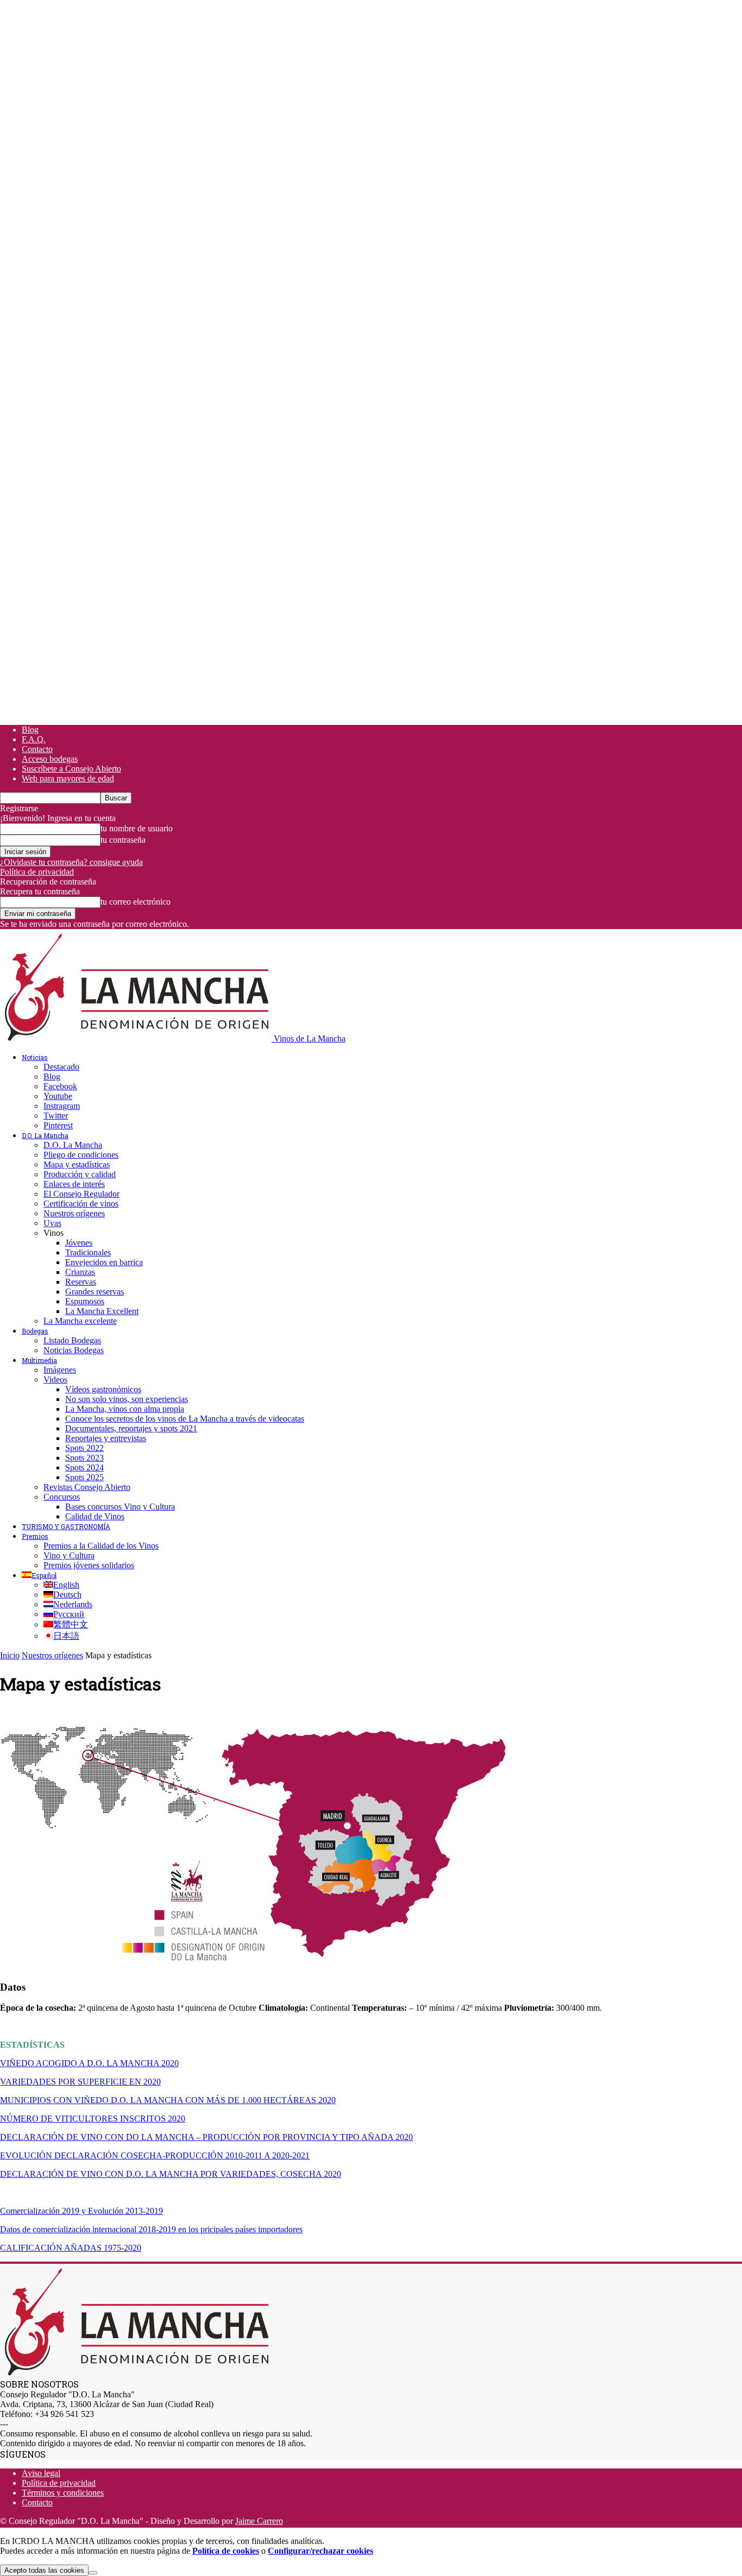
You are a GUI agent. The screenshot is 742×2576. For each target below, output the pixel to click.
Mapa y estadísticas (77, 1164)
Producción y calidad (80, 1174)
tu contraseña (123, 840)
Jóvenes (79, 1243)
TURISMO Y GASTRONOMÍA (66, 1526)
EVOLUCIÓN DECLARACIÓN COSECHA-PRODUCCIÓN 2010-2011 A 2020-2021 (155, 2155)
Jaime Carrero (259, 2521)
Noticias (35, 1057)
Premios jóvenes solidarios (89, 1565)
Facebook (60, 1086)
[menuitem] (39, 1575)
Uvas (52, 1223)
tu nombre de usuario (137, 828)
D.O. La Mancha (45, 1135)
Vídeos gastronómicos (103, 1389)
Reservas (81, 1282)
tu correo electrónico (136, 902)
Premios (35, 1536)
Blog (30, 730)
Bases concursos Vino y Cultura (120, 1507)
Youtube (58, 1096)
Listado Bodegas (72, 1340)
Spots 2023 (84, 1458)
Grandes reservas (95, 1292)
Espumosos (85, 1301)
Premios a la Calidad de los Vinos (101, 1546)
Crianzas (80, 1272)
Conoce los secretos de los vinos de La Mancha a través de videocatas (185, 1419)
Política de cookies (226, 2551)
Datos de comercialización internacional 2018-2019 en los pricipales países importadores (151, 2229)
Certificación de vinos (81, 1204)
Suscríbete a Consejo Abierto (71, 769)
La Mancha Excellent (102, 1311)
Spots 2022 (84, 1448)
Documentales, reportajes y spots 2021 (131, 1428)
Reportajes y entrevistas (106, 1438)
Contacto (37, 749)
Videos (55, 1379)
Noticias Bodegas (74, 1350)
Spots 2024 (84, 1467)
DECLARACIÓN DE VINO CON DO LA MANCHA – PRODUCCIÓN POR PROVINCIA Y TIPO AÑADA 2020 (206, 2137)
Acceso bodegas (50, 759)
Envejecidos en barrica (104, 1262)
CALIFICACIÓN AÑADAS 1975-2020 (71, 2248)
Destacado (61, 1067)
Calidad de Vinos (95, 1516)
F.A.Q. (34, 739)
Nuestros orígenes (74, 1213)
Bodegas (35, 1331)
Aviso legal (41, 2473)
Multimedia (39, 1360)
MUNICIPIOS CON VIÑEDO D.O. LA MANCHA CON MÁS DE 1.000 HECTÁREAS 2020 (168, 2100)
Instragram (62, 1106)
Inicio (10, 1655)
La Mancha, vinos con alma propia (125, 1409)
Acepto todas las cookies (44, 2570)
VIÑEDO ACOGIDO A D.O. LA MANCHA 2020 (89, 2063)
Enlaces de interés (74, 1184)
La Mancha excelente (80, 1321)
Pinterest (58, 1125)
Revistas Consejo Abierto (87, 1487)
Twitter (56, 1116)
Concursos (62, 1497)
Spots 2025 (84, 1477)
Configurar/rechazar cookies (320, 2551)
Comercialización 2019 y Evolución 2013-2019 (81, 2211)
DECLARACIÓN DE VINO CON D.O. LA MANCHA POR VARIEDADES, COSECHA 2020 (171, 2174)
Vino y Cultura (69, 1555)
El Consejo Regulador (81, 1194)
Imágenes (60, 1370)
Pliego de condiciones (81, 1155)
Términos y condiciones (63, 2493)
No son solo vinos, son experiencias (127, 1399)
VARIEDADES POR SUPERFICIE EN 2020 (80, 2082)
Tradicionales (88, 1252)
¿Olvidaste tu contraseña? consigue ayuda (71, 862)
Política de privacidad (37, 872)
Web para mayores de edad (68, 778)
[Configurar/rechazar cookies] (93, 2573)
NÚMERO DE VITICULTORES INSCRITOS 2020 (93, 2119)
